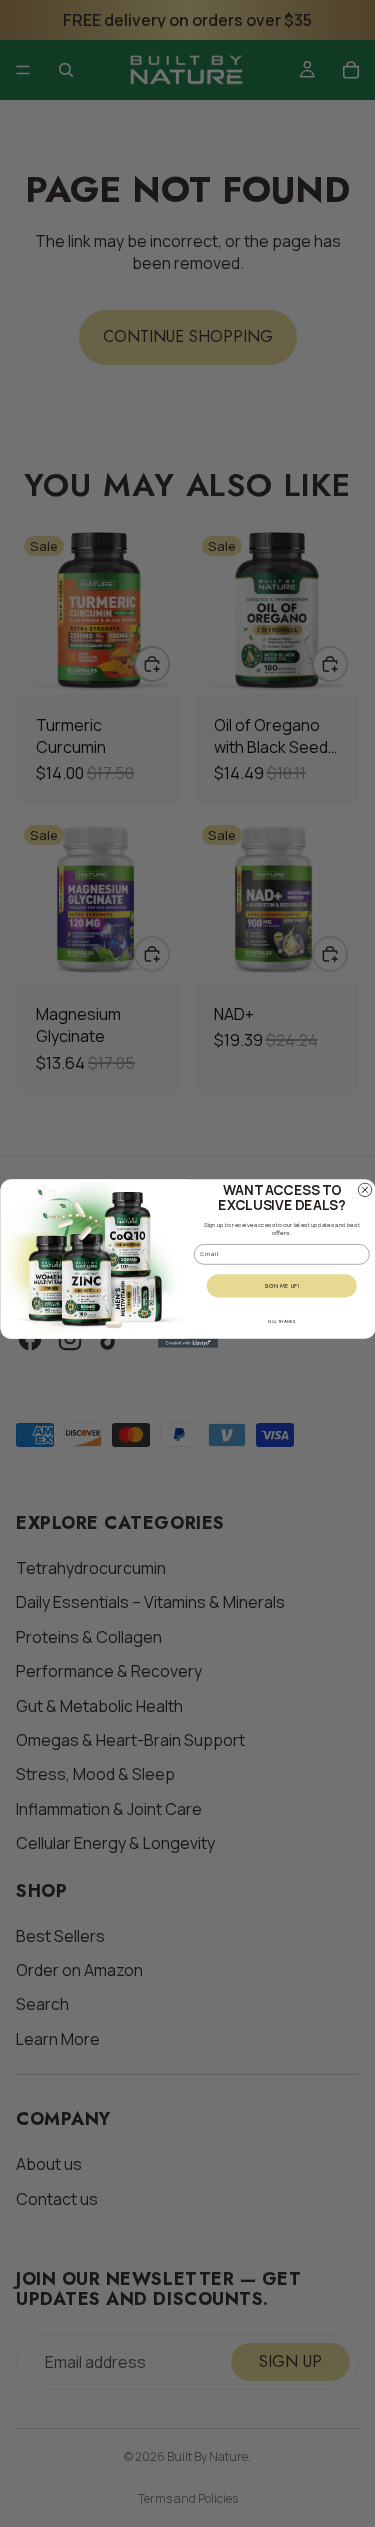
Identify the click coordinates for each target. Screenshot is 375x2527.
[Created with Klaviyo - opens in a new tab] (188, 1343)
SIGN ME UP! (281, 1285)
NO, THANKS (281, 1321)
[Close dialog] (365, 1190)
